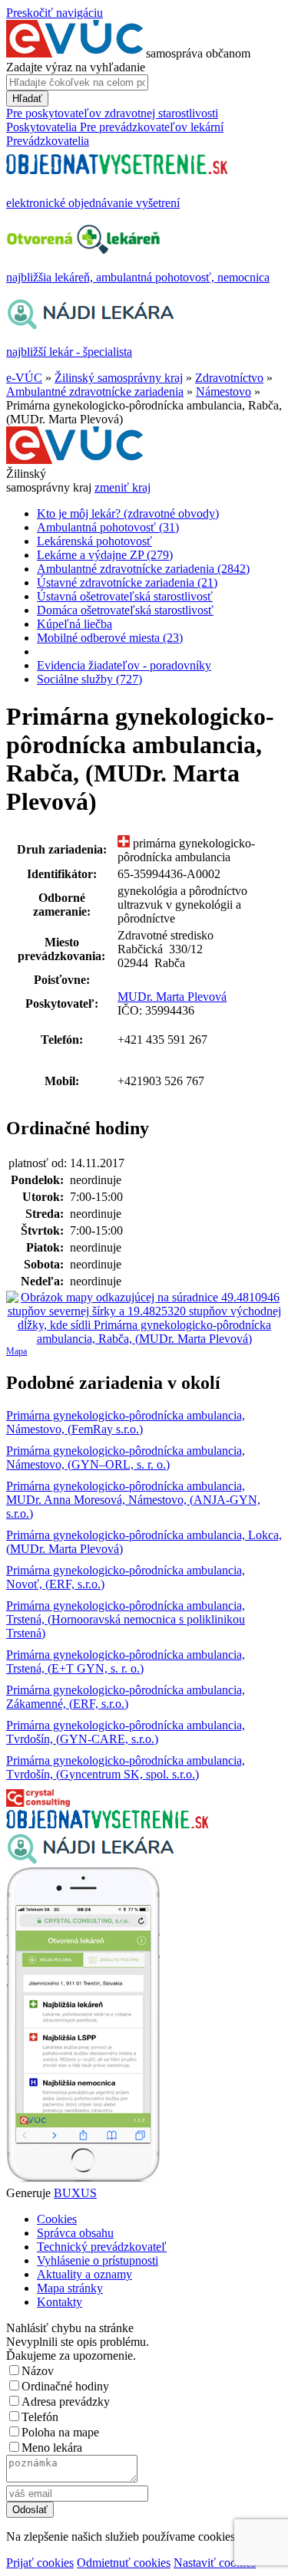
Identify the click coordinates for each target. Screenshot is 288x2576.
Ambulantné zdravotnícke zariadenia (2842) (143, 569)
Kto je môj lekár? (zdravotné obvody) (128, 513)
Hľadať (27, 99)
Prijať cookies (40, 2563)
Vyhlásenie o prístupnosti (98, 2260)
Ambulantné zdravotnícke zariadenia (95, 391)
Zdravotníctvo (229, 378)
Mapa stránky (70, 2288)
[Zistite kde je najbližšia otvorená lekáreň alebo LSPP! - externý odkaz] (83, 2179)
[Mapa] (144, 1318)
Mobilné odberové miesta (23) (110, 638)
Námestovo (223, 391)
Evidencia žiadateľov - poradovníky (124, 665)
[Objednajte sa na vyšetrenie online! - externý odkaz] (107, 1824)
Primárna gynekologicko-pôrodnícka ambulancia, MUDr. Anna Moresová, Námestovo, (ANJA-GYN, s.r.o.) (133, 1500)
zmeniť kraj (122, 487)
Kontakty (60, 2302)
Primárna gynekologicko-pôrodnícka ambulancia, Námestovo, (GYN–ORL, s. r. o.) (126, 1457)
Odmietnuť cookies (124, 2563)
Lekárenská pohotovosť (94, 541)
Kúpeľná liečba (74, 624)
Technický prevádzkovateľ (102, 2247)
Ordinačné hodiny (65, 2386)
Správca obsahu (75, 2233)
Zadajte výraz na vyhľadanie (76, 67)
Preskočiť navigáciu (55, 13)
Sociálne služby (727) (89, 679)
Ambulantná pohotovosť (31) (108, 527)
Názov (38, 2371)
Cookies (57, 2219)
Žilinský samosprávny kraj (119, 378)
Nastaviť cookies (215, 2563)
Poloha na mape (60, 2432)
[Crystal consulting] (38, 1803)
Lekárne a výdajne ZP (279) (105, 555)
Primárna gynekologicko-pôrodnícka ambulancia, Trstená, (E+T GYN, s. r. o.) (126, 1661)
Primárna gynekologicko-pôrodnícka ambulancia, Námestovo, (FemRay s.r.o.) (126, 1422)
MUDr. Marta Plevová (172, 997)
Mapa (17, 1351)
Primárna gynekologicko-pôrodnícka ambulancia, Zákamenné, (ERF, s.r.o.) (126, 1697)
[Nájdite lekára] (90, 1860)
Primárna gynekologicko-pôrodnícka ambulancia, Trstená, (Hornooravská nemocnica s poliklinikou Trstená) (126, 1619)
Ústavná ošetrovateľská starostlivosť (125, 596)
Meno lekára (52, 2448)
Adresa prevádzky (66, 2402)
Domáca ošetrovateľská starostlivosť (125, 610)
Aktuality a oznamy (84, 2274)
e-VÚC (24, 378)
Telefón (40, 2417)
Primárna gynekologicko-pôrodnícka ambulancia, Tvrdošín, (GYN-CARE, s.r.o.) (126, 1732)
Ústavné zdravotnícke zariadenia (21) (127, 582)
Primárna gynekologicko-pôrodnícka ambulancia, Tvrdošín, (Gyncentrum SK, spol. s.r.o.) (126, 1767)
